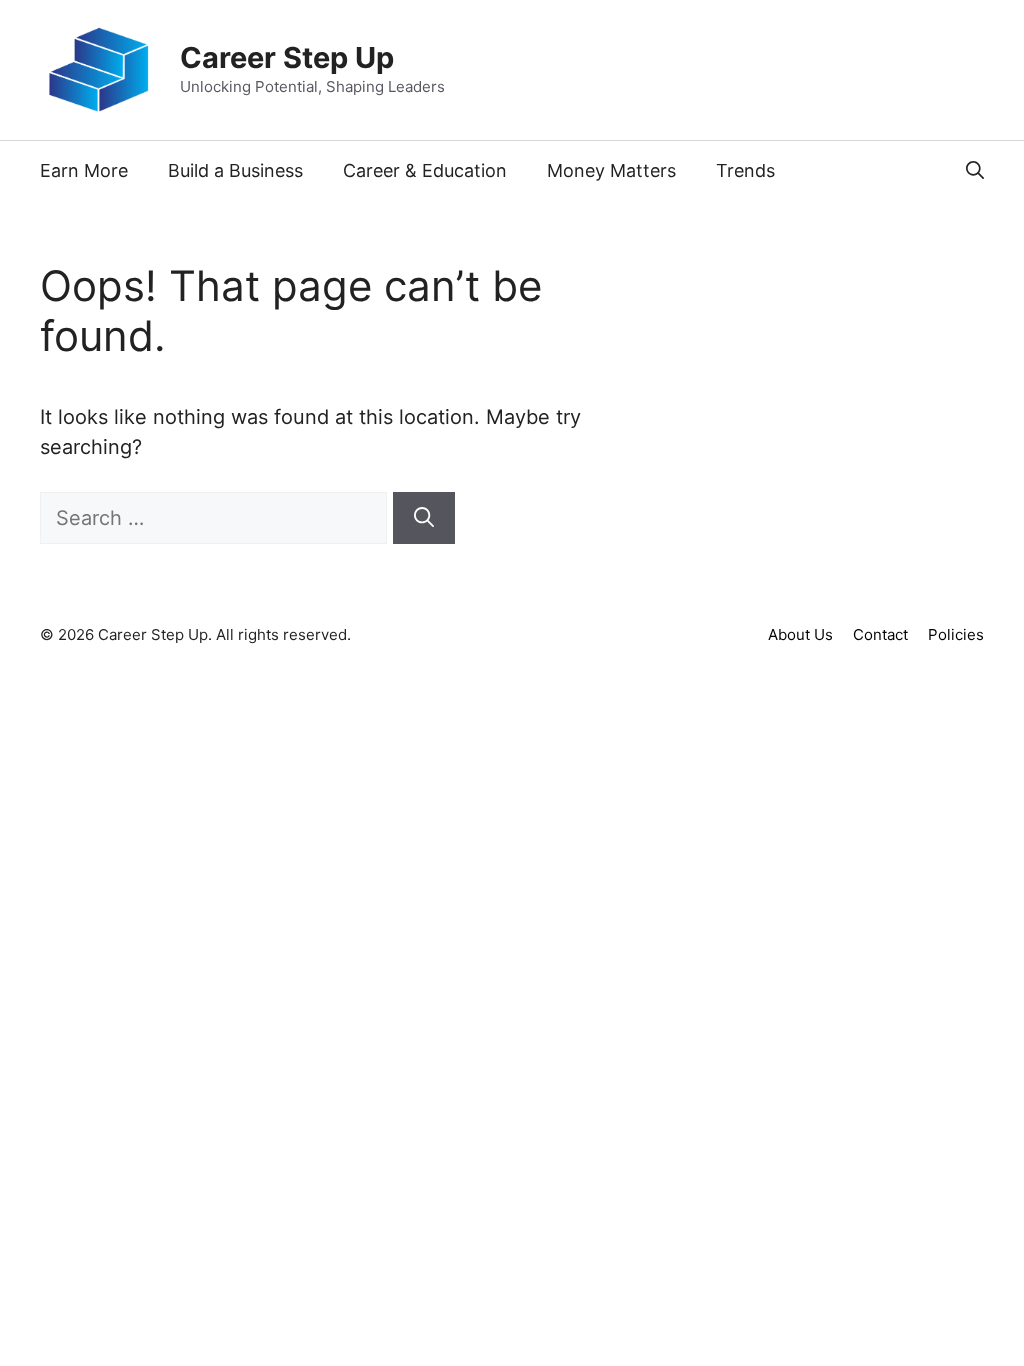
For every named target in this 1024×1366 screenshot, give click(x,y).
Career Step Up (287, 57)
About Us (800, 634)
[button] (975, 171)
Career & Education (425, 170)
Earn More (84, 170)
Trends (745, 170)
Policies (956, 634)
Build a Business (235, 170)
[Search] (424, 518)
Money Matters (611, 170)
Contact (880, 634)
